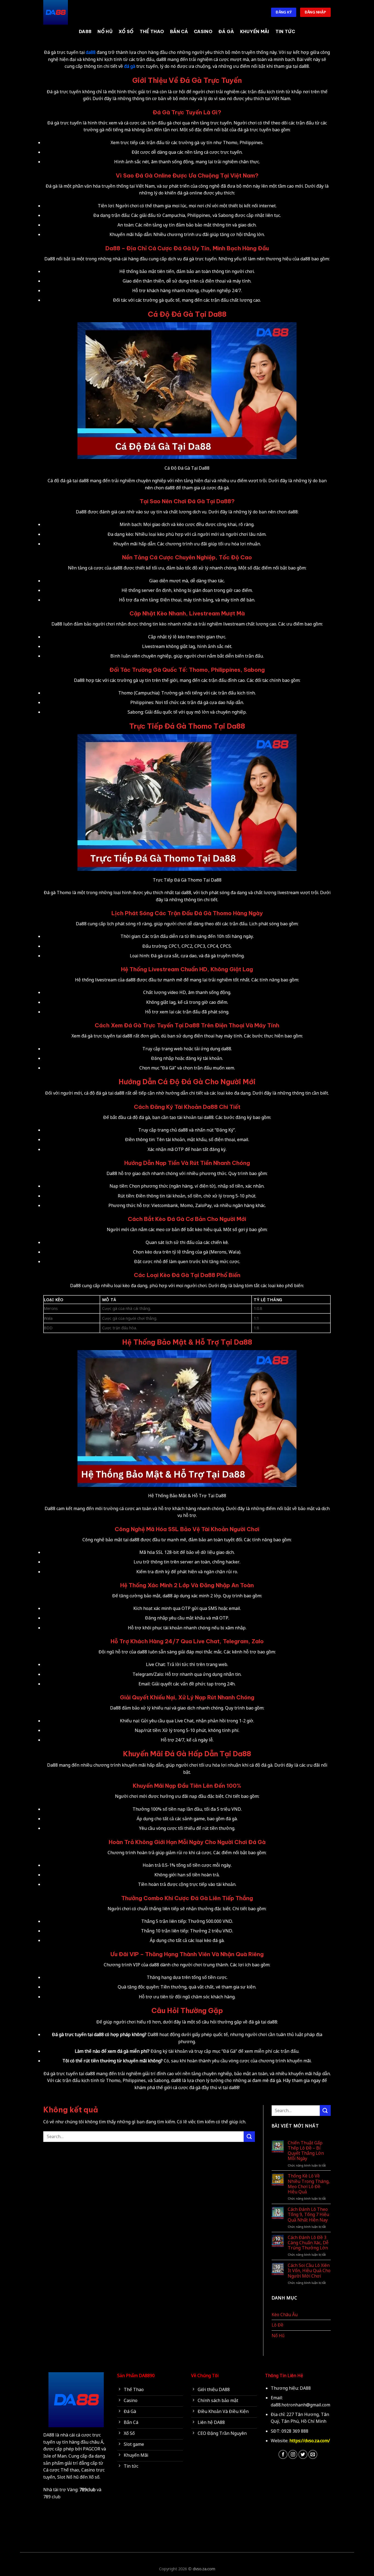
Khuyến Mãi (255, 31)
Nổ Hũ (105, 31)
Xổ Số (126, 31)
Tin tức (285, 31)
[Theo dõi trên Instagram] (293, 2454)
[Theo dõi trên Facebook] (283, 2454)
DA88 (85, 31)
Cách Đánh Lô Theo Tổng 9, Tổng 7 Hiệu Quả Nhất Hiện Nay (308, 2215)
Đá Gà (226, 31)
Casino (203, 31)
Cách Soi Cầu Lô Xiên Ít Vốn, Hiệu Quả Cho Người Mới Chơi (309, 2271)
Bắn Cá (179, 31)
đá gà (130, 66)
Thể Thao (152, 31)
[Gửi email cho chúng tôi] (313, 2454)
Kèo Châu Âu (285, 2315)
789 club (52, 2497)
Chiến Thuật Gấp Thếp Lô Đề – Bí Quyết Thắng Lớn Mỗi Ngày (306, 2151)
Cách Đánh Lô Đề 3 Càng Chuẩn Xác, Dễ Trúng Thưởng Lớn (308, 2243)
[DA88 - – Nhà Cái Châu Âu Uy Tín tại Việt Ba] (71, 12)
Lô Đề (277, 2325)
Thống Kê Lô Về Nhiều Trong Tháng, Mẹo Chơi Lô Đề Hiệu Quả (309, 2184)
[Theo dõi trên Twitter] (303, 2454)
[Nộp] (249, 2137)
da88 (91, 52)
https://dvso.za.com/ (310, 2441)
